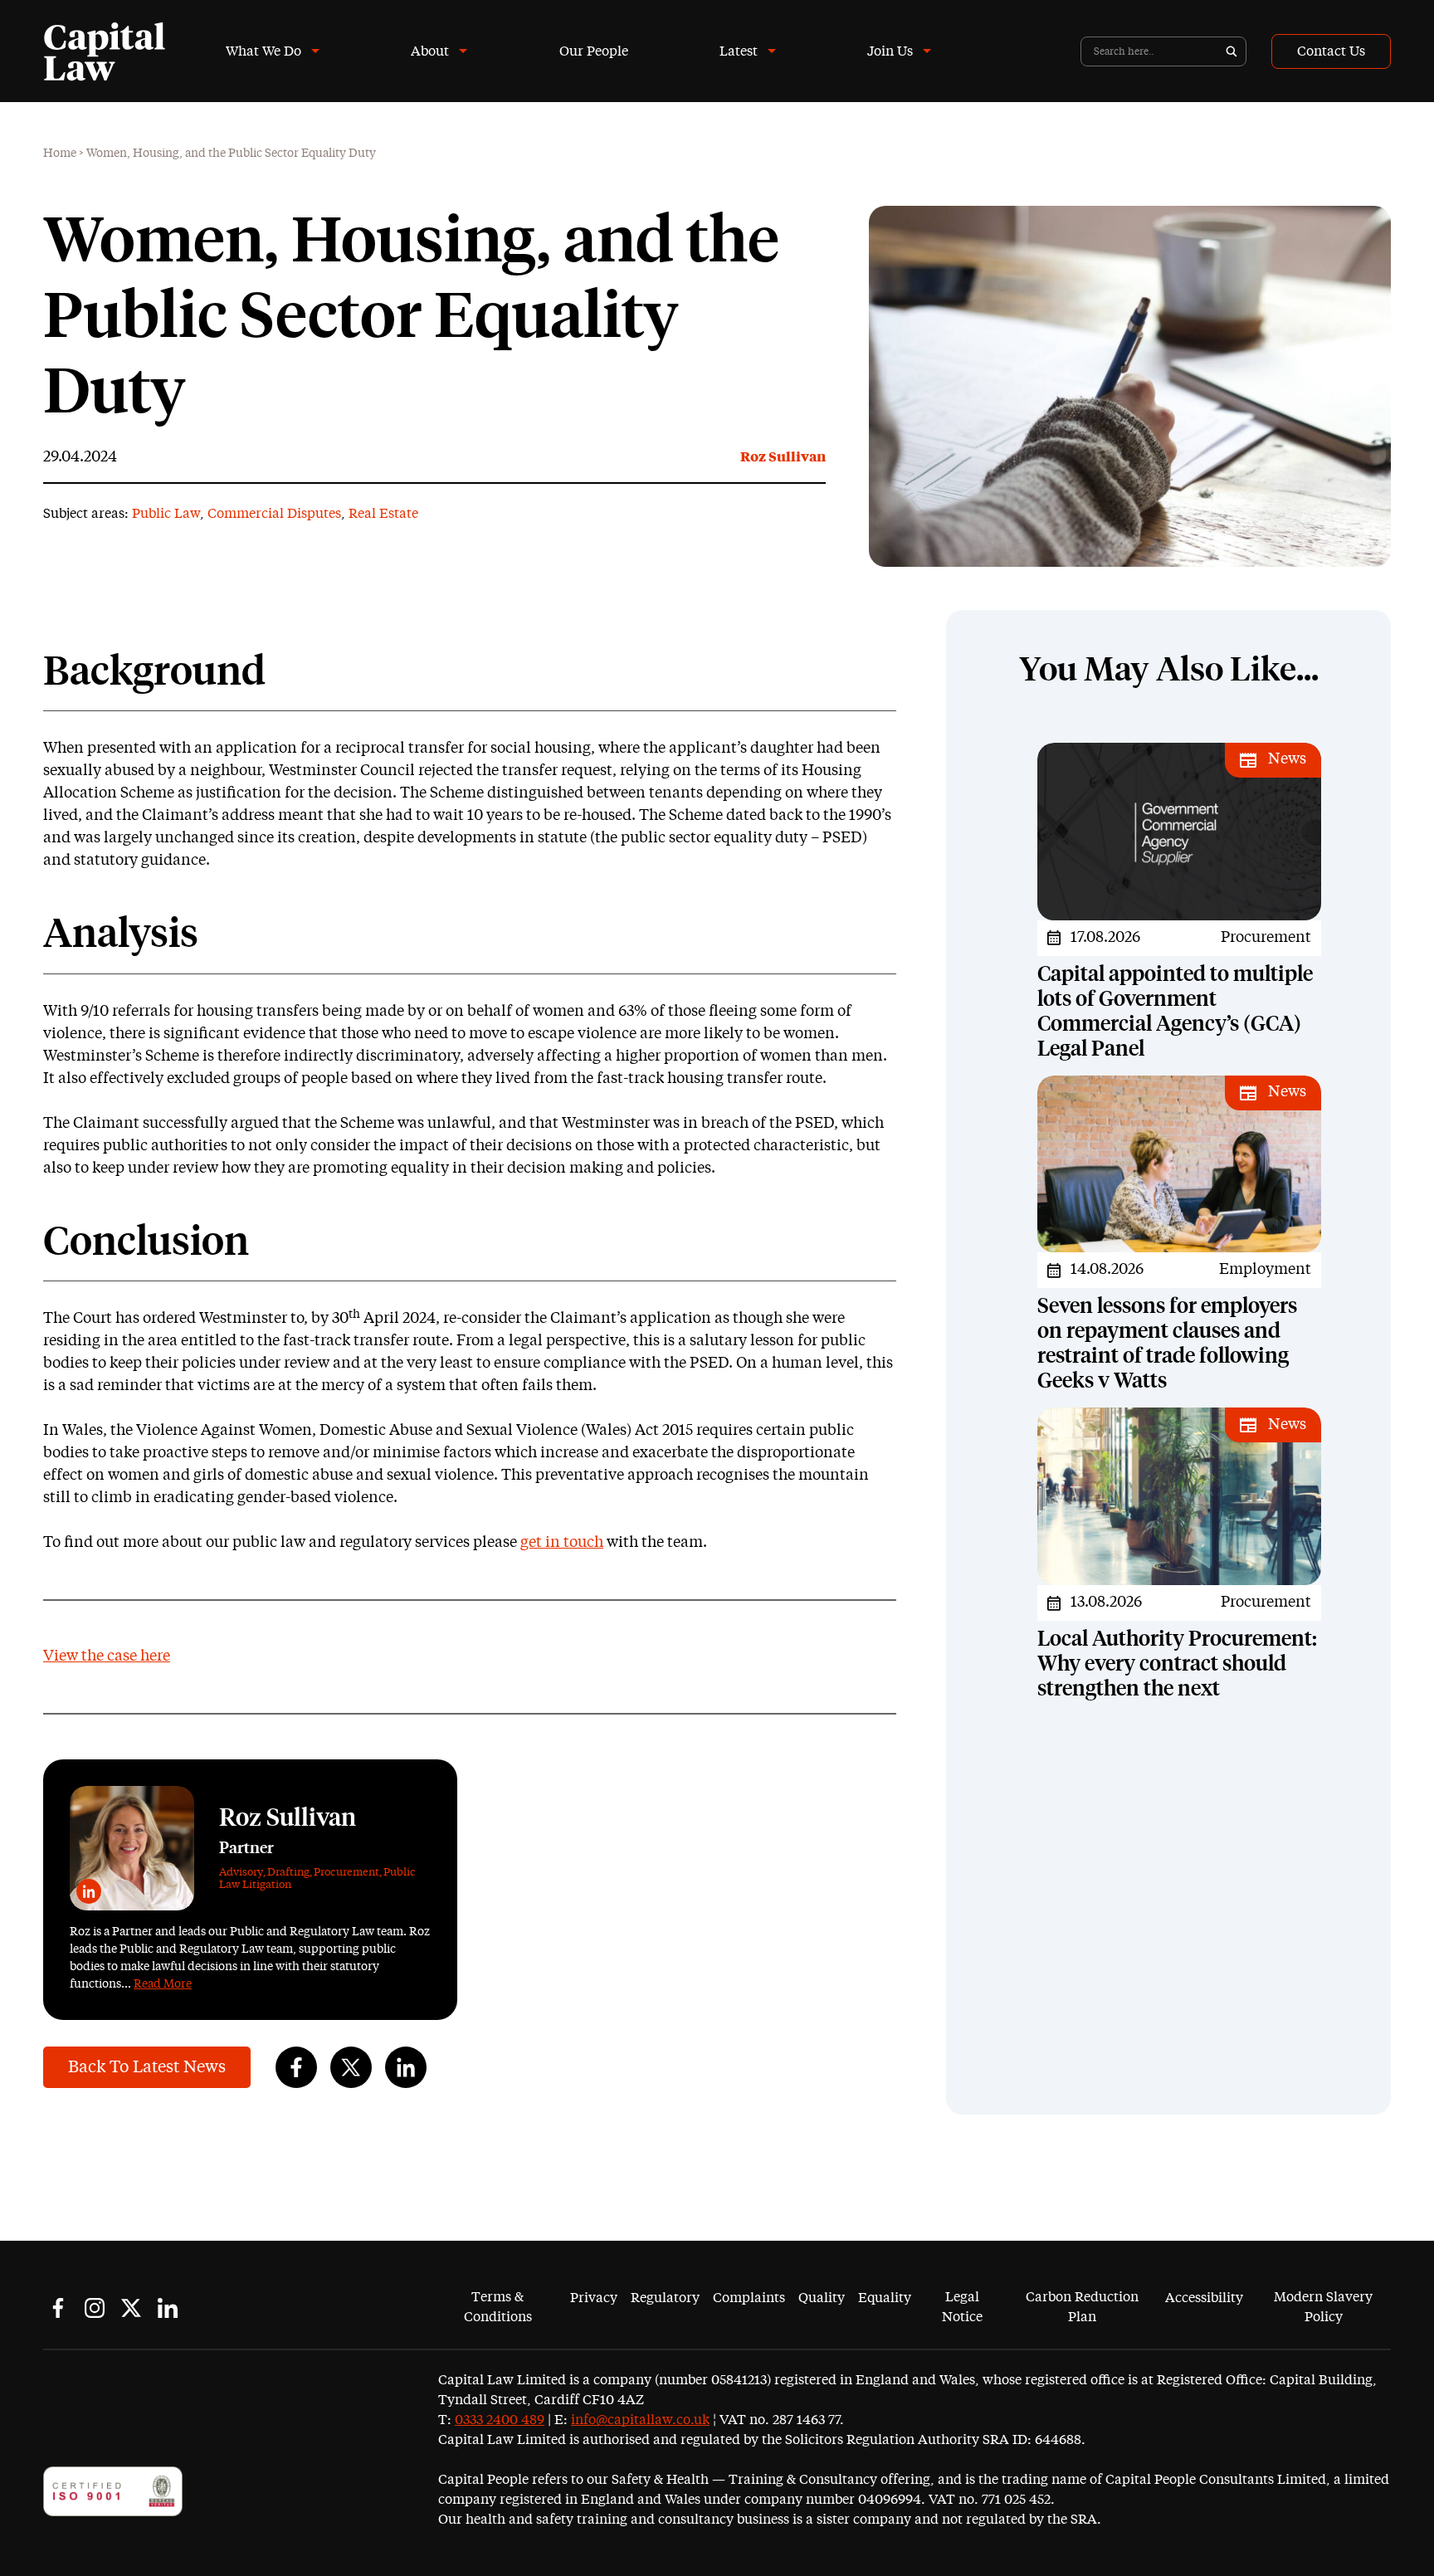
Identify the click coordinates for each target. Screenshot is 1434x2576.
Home (60, 154)
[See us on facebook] (58, 2308)
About (430, 51)
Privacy (594, 2298)
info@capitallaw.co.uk (640, 2420)
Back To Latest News (147, 2067)
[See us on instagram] (95, 2308)
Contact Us (1331, 51)
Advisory (241, 1873)
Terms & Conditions (498, 2307)
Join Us (890, 51)
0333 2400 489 (500, 2420)
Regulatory (665, 2298)
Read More (163, 1984)
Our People (594, 51)
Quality (822, 2298)
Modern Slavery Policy (1323, 2307)
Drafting (288, 1873)
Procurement (346, 1873)
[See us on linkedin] (168, 2308)
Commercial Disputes (274, 514)
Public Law (166, 514)
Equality (885, 2298)
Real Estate (383, 514)
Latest (739, 51)
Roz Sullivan (783, 457)
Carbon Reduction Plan (1082, 2307)
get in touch (562, 1543)
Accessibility (1204, 2298)
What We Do (263, 51)
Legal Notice (962, 2307)
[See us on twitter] (131, 2308)
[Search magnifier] (1232, 51)
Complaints (749, 2298)
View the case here (107, 1656)
